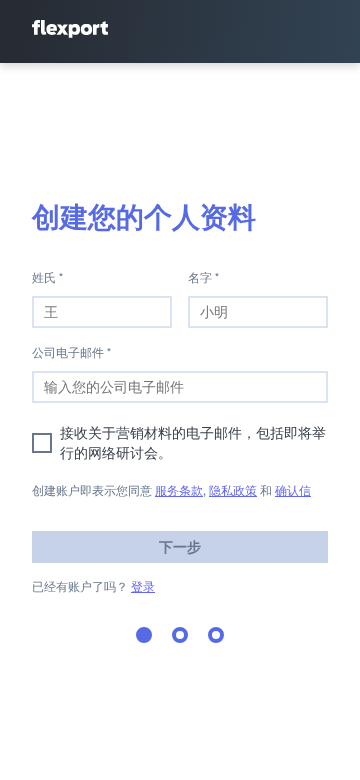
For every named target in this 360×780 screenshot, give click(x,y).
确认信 (293, 490)
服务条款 (179, 490)
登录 (143, 586)
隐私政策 (233, 490)
